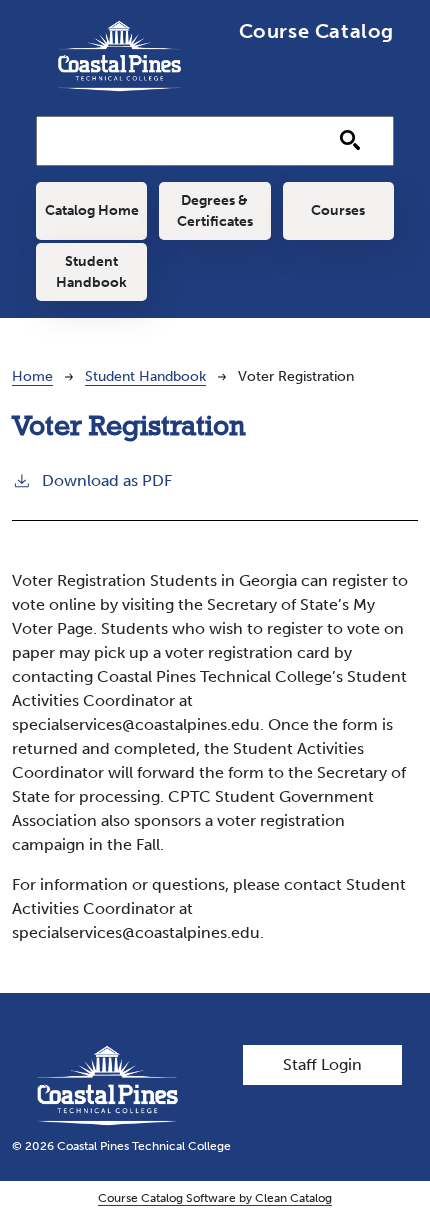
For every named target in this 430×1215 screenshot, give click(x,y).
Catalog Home (92, 210)
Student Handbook (91, 272)
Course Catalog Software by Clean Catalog (215, 1198)
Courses (338, 210)
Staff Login (322, 1064)
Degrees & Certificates (215, 211)
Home (32, 376)
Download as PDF (107, 480)
